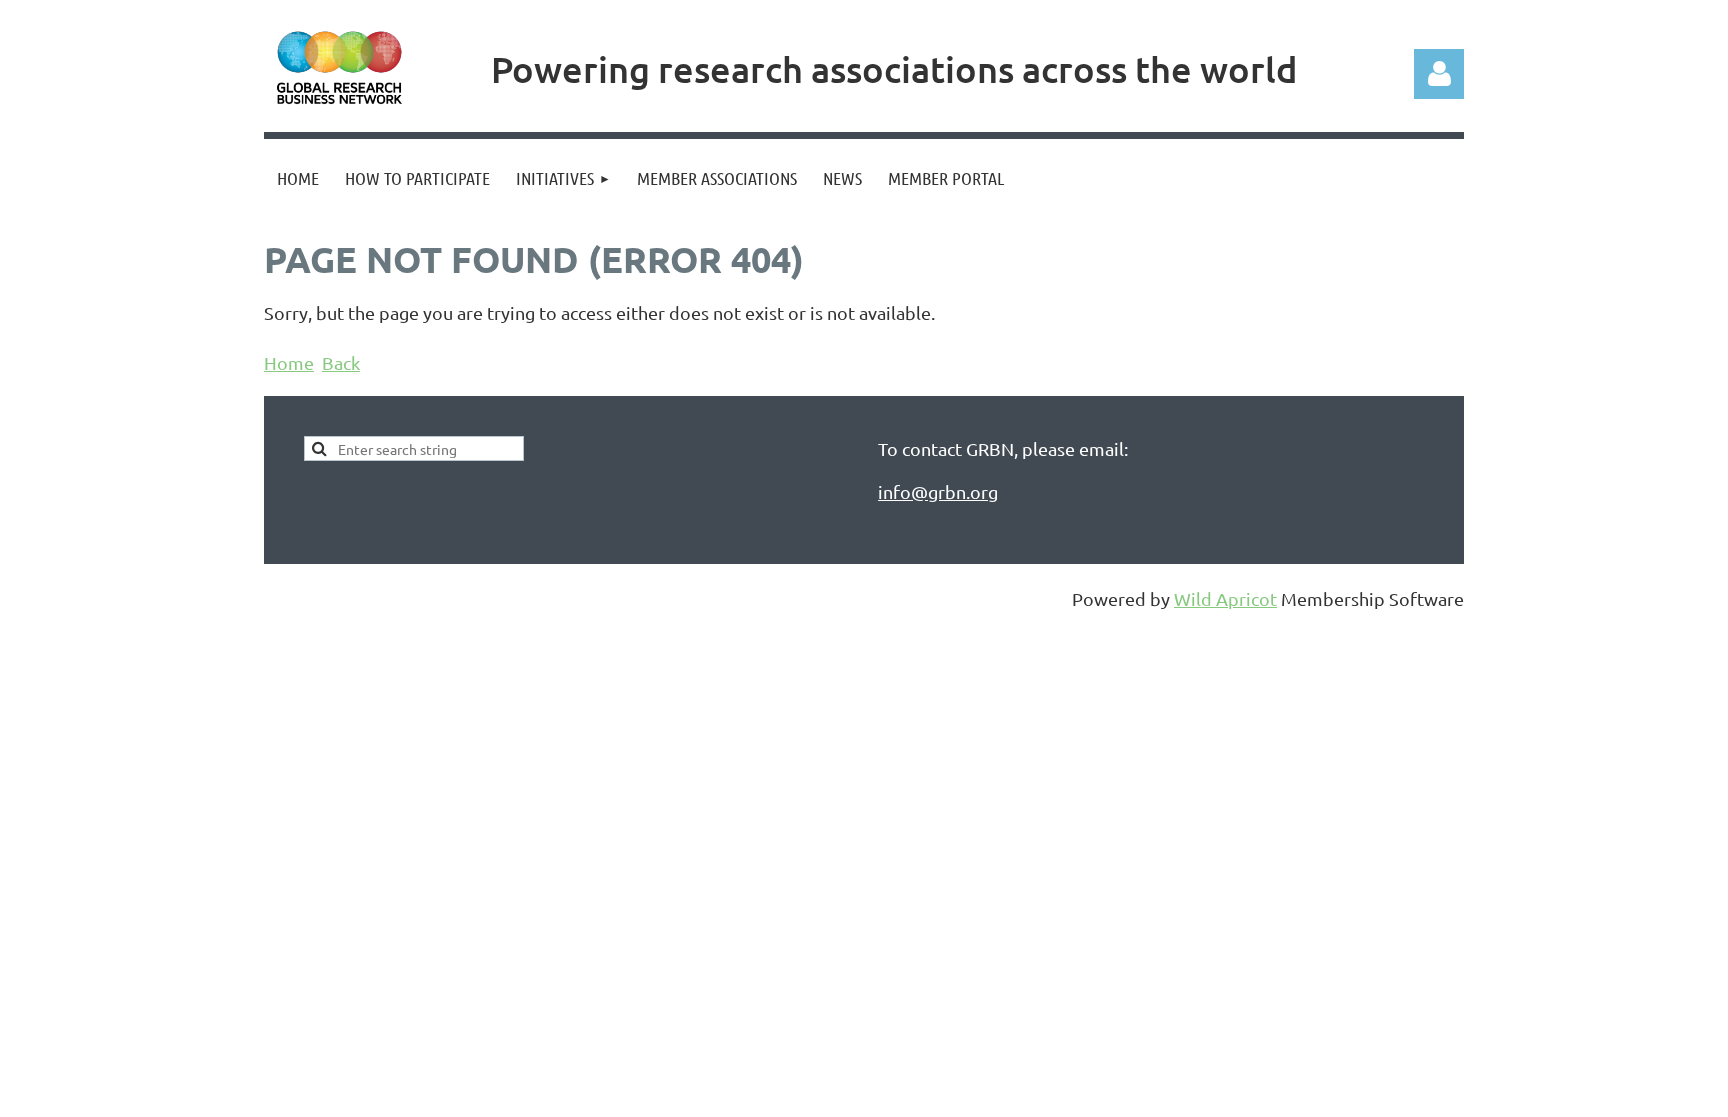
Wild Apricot (1225, 598)
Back (341, 362)
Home (289, 362)
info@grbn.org (938, 491)
